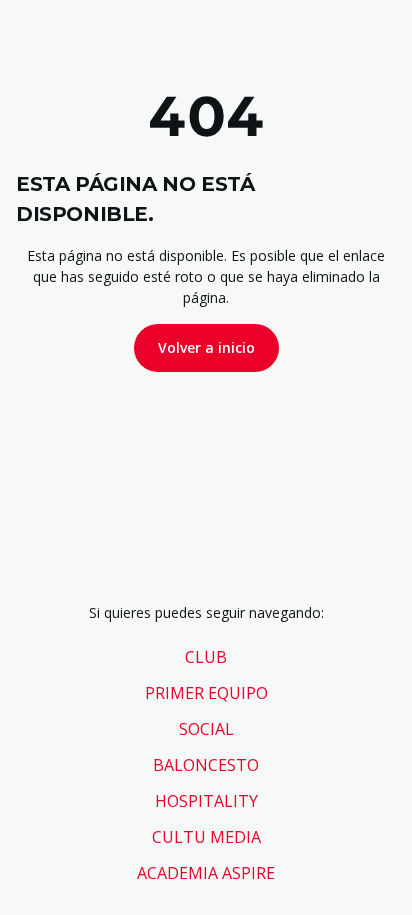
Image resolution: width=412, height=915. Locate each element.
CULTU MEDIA (206, 837)
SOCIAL (206, 729)
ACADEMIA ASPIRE (206, 873)
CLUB (206, 657)
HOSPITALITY (206, 801)
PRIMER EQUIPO (206, 693)
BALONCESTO (206, 765)
